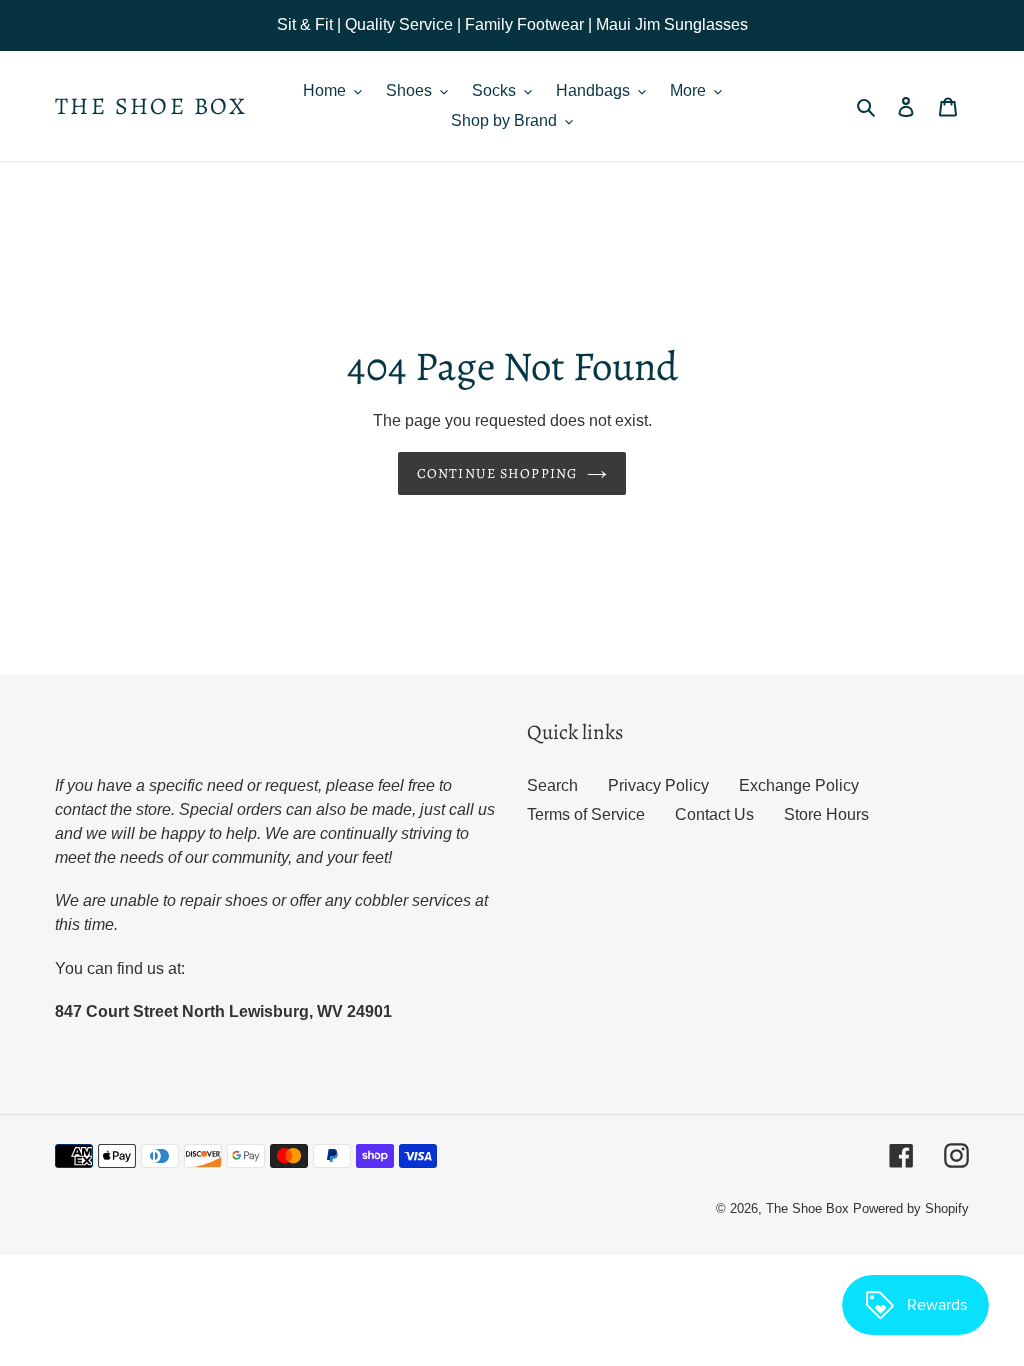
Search (552, 785)
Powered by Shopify (911, 1208)
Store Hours (826, 814)
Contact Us (714, 814)
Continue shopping (497, 473)
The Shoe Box (151, 106)
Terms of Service (586, 814)
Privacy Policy (658, 785)
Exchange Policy (799, 785)
